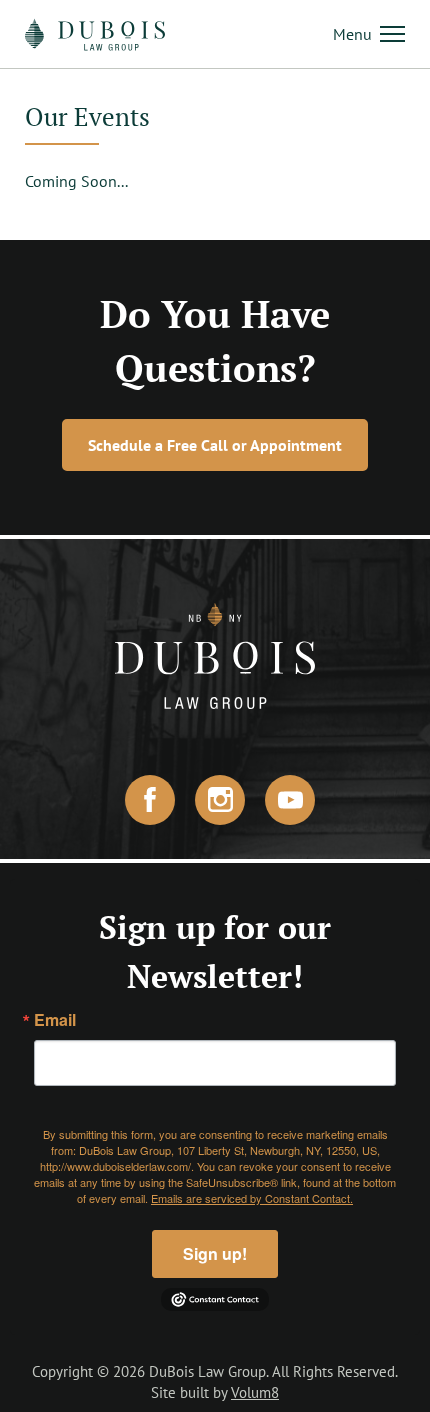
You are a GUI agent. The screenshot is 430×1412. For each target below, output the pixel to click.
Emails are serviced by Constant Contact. (252, 1198)
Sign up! (215, 1253)
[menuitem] (369, 34)
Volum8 (255, 1392)
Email (55, 1020)
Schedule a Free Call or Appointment (215, 445)
